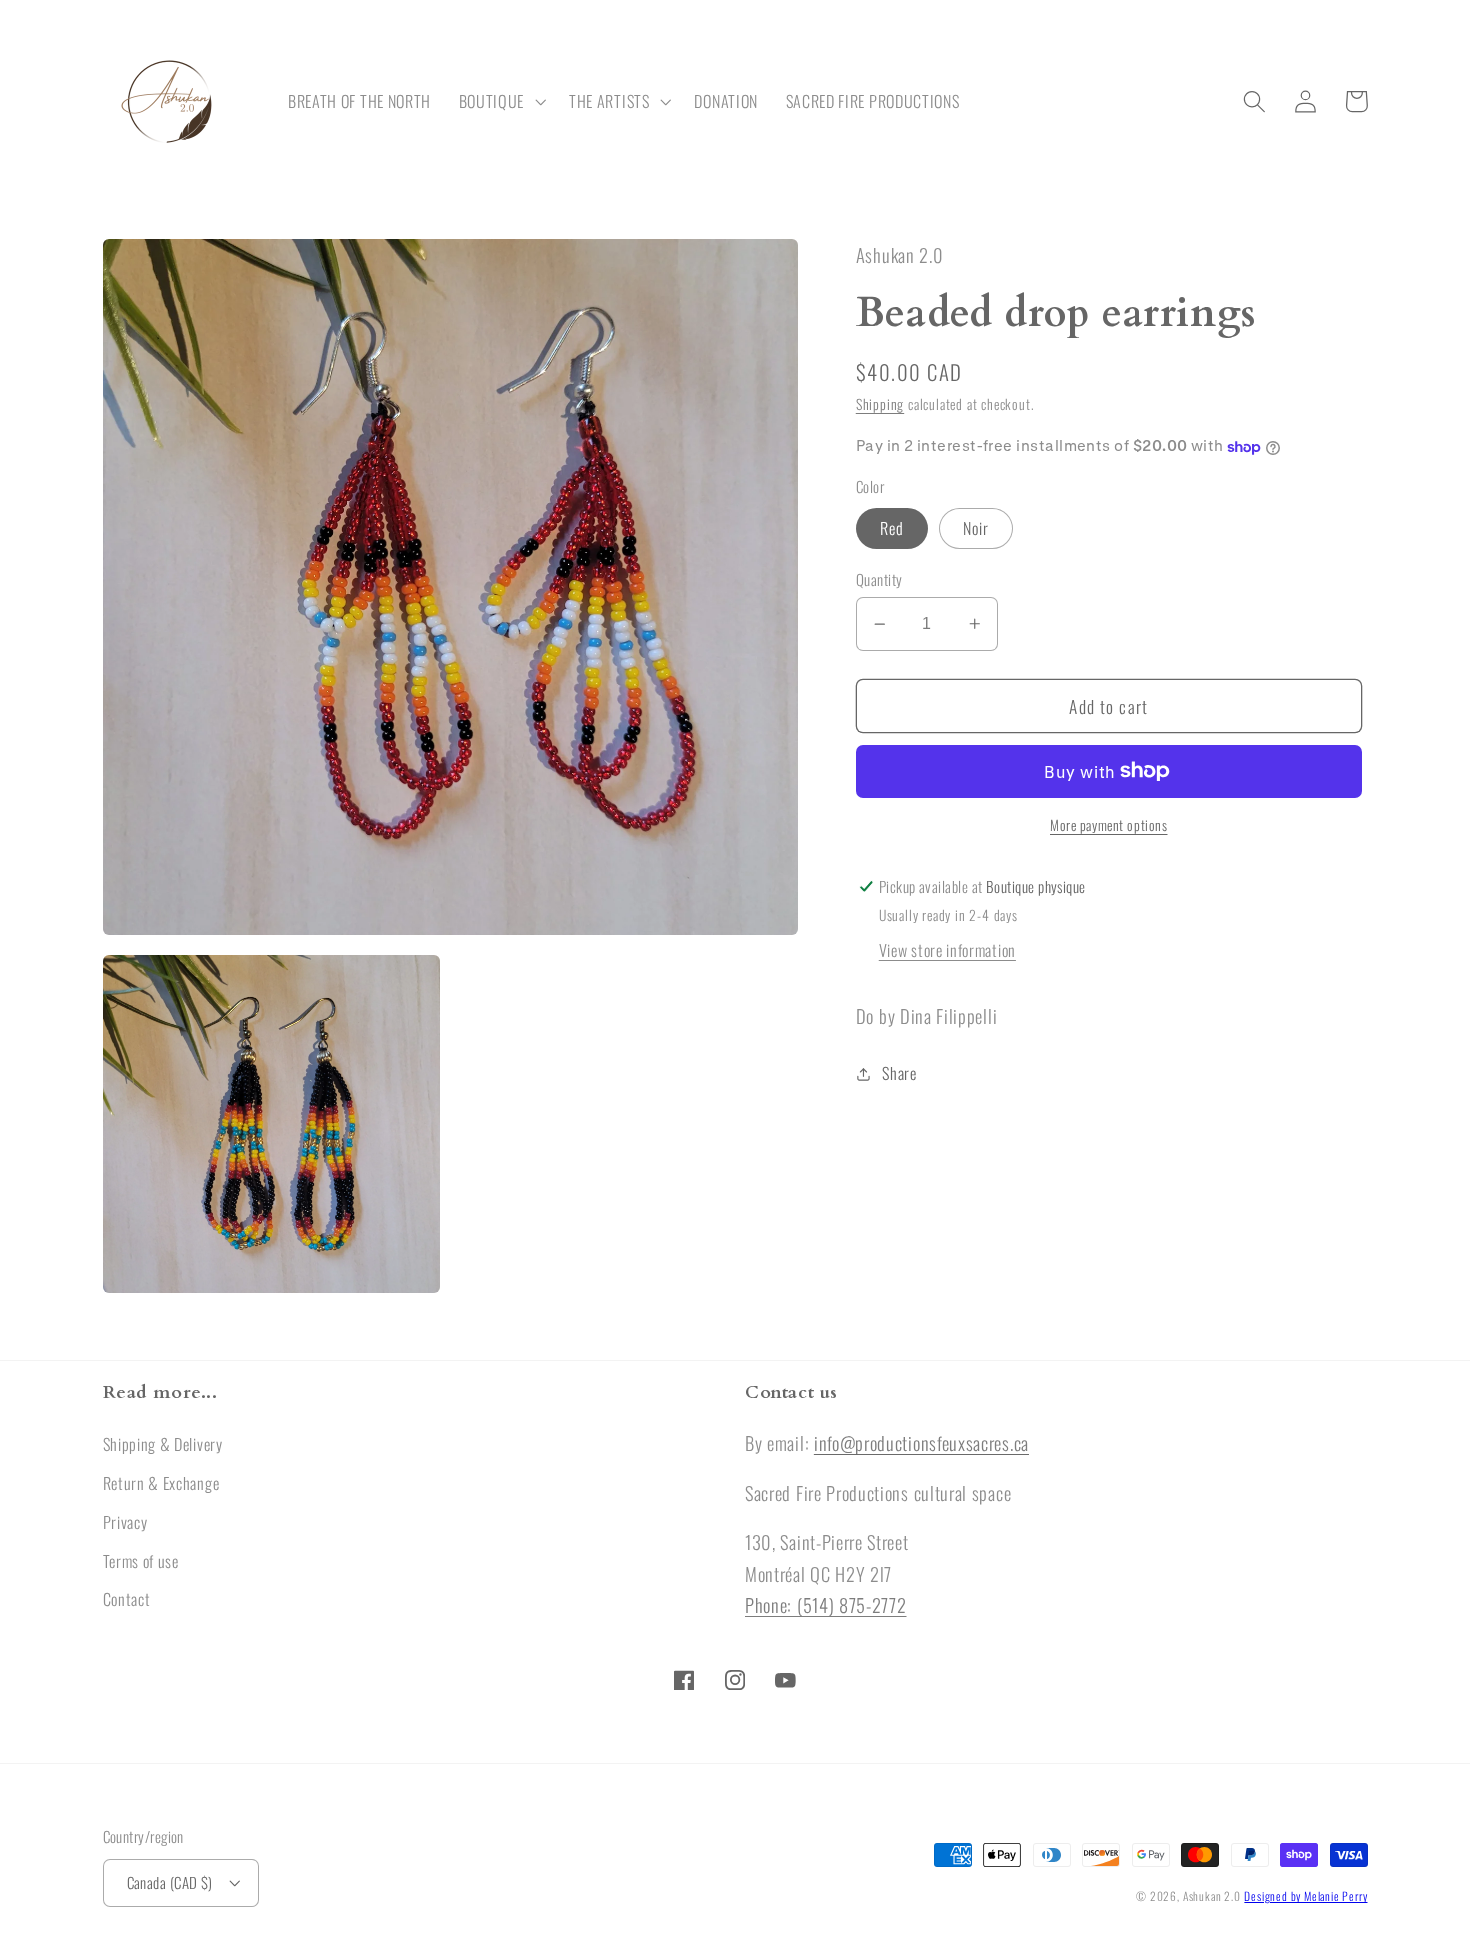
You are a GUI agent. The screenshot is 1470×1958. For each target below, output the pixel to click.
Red (892, 529)
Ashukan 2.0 (1212, 1895)
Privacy (125, 1522)
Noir (976, 529)
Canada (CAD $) (170, 1882)
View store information (947, 951)
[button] (500, 102)
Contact (127, 1599)
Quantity (879, 579)
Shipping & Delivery (163, 1444)
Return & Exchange (161, 1483)
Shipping (880, 405)
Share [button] (899, 1074)
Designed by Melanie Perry (1305, 1895)
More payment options (1109, 825)
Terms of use (141, 1561)
